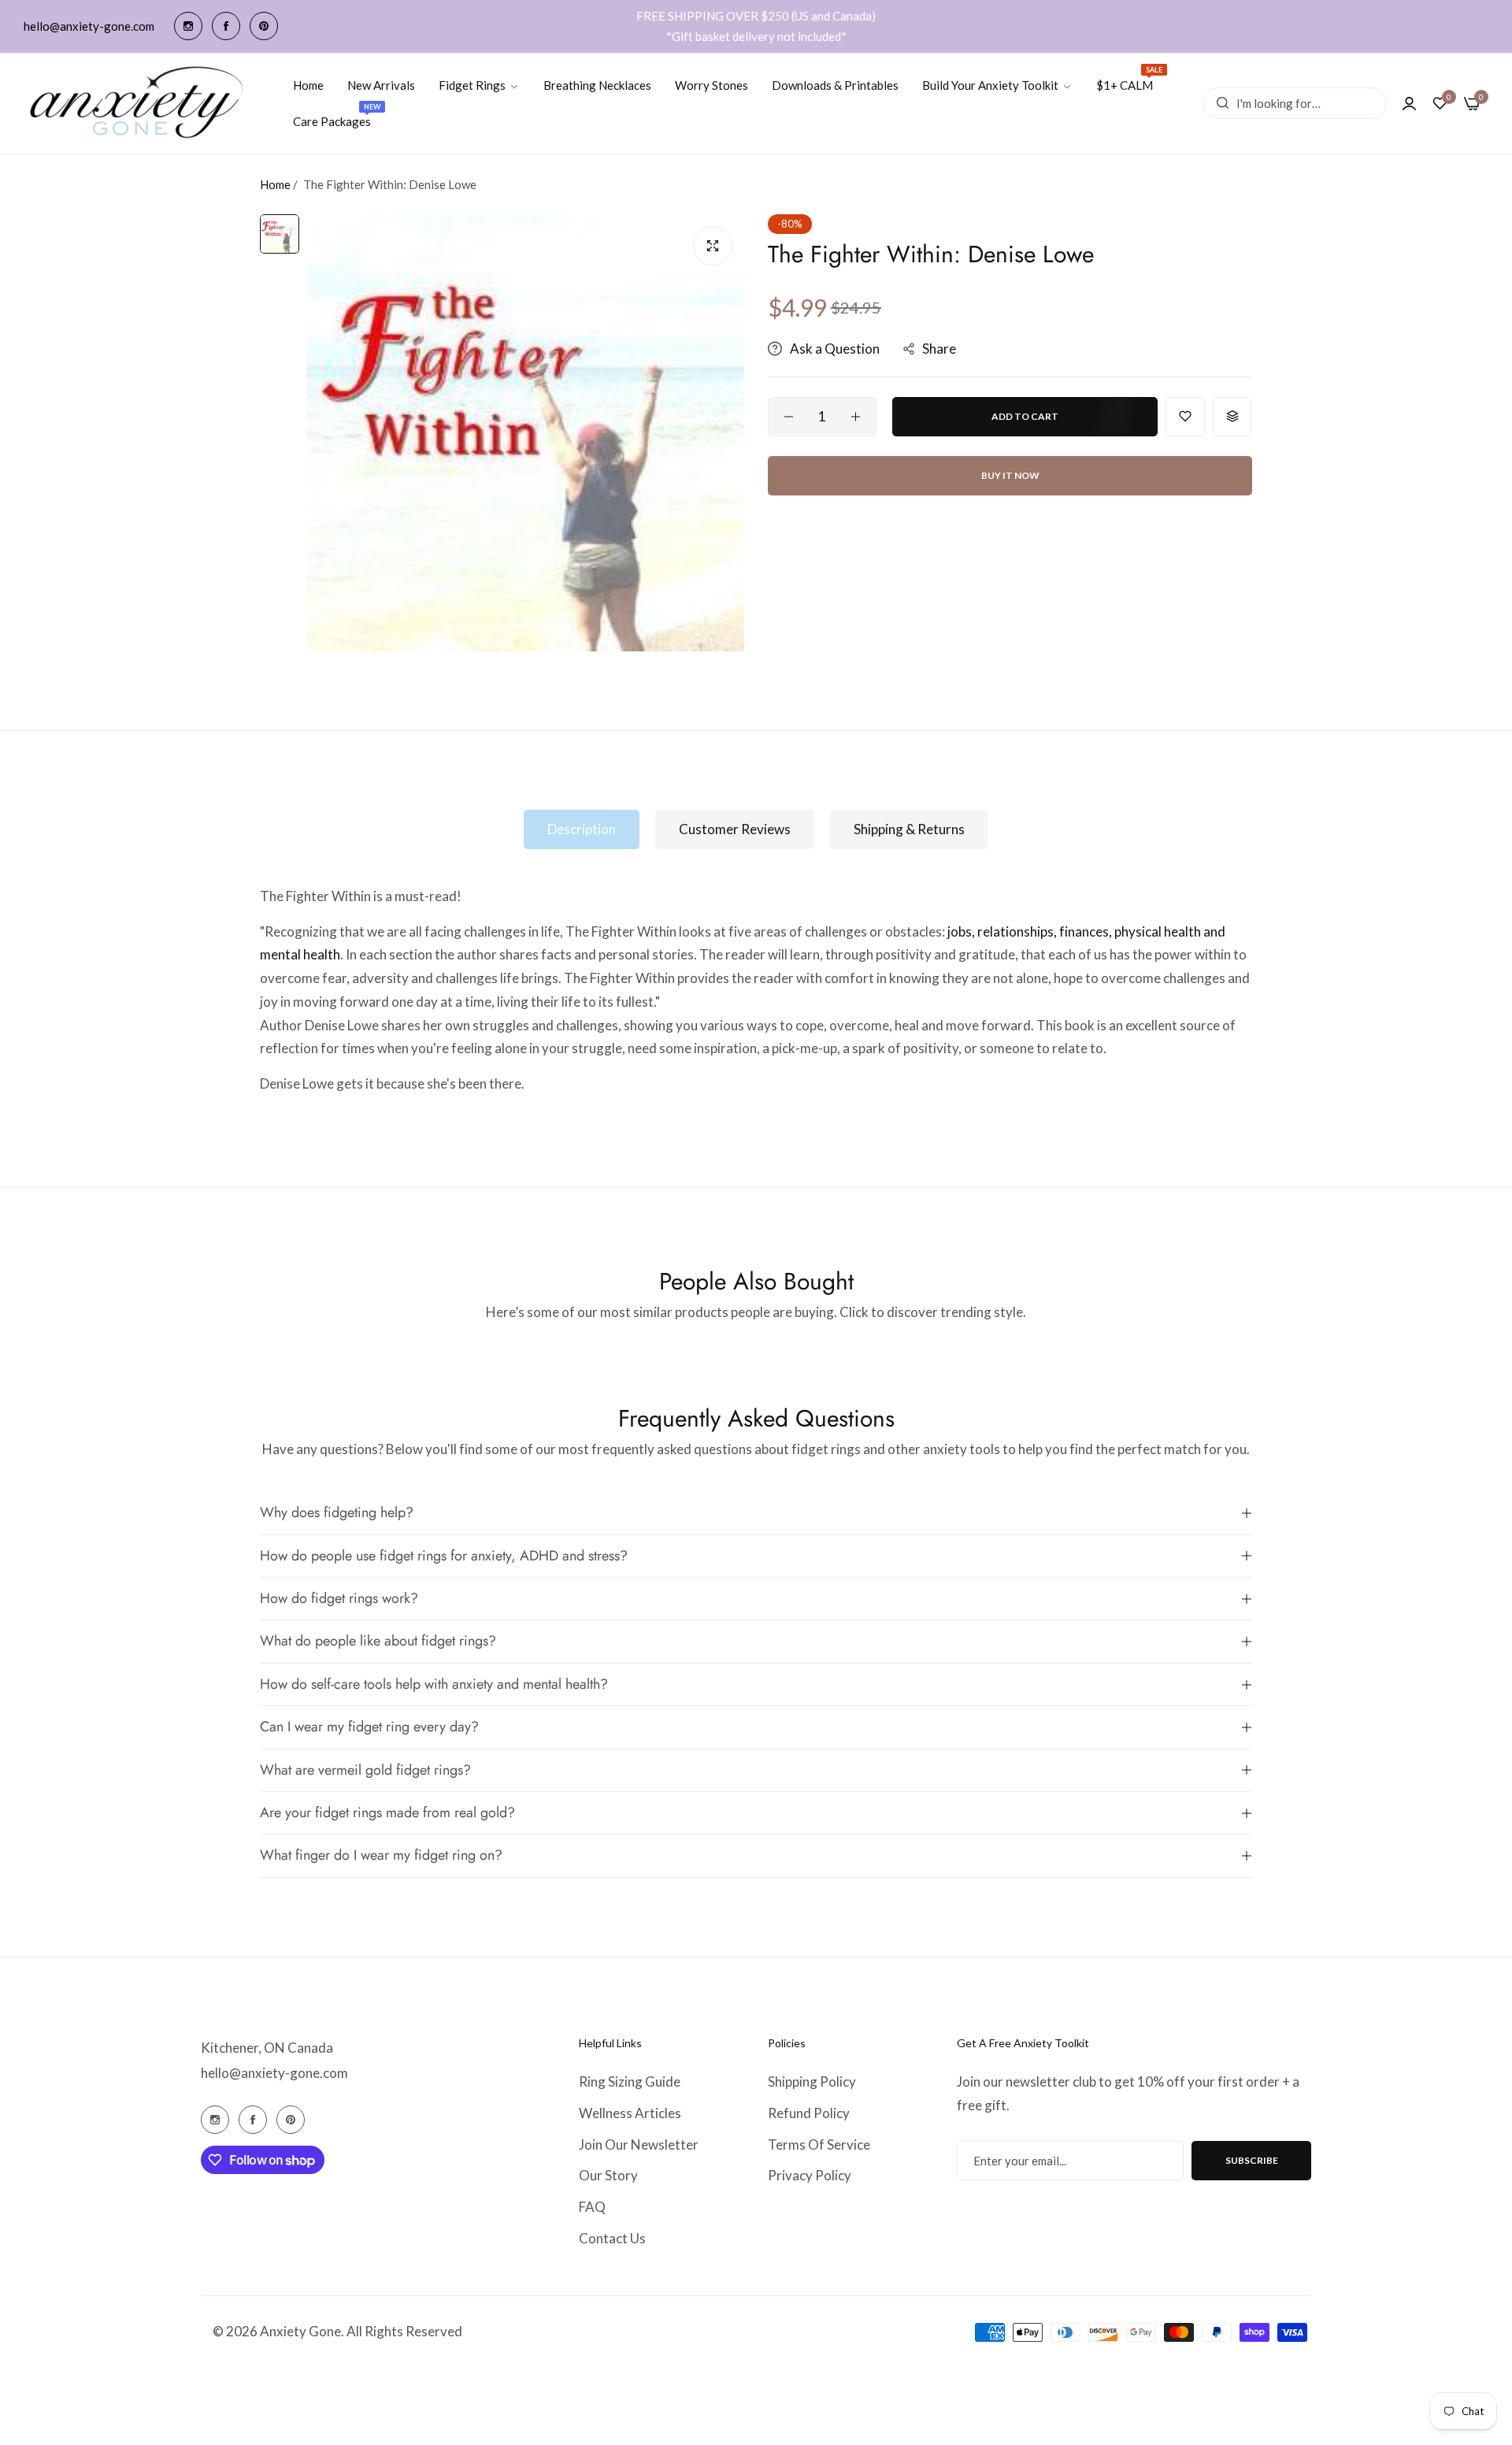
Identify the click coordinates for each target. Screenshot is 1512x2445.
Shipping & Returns (909, 829)
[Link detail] (188, 26)
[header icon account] (1409, 103)
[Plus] (856, 417)
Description (582, 829)
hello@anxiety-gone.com (274, 2073)
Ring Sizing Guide (630, 2081)
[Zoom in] (713, 246)
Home (275, 184)
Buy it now (1010, 475)
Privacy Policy (810, 2175)
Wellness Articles (630, 2113)
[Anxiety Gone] (138, 104)
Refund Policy (809, 2113)
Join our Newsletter (639, 2144)
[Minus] (789, 417)
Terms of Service (819, 2144)
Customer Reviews (735, 829)
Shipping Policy (812, 2081)
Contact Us (612, 2238)
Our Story (608, 2175)
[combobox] (1295, 103)
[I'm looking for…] (1219, 103)
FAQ (592, 2207)
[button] (1185, 417)
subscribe (1252, 2160)
